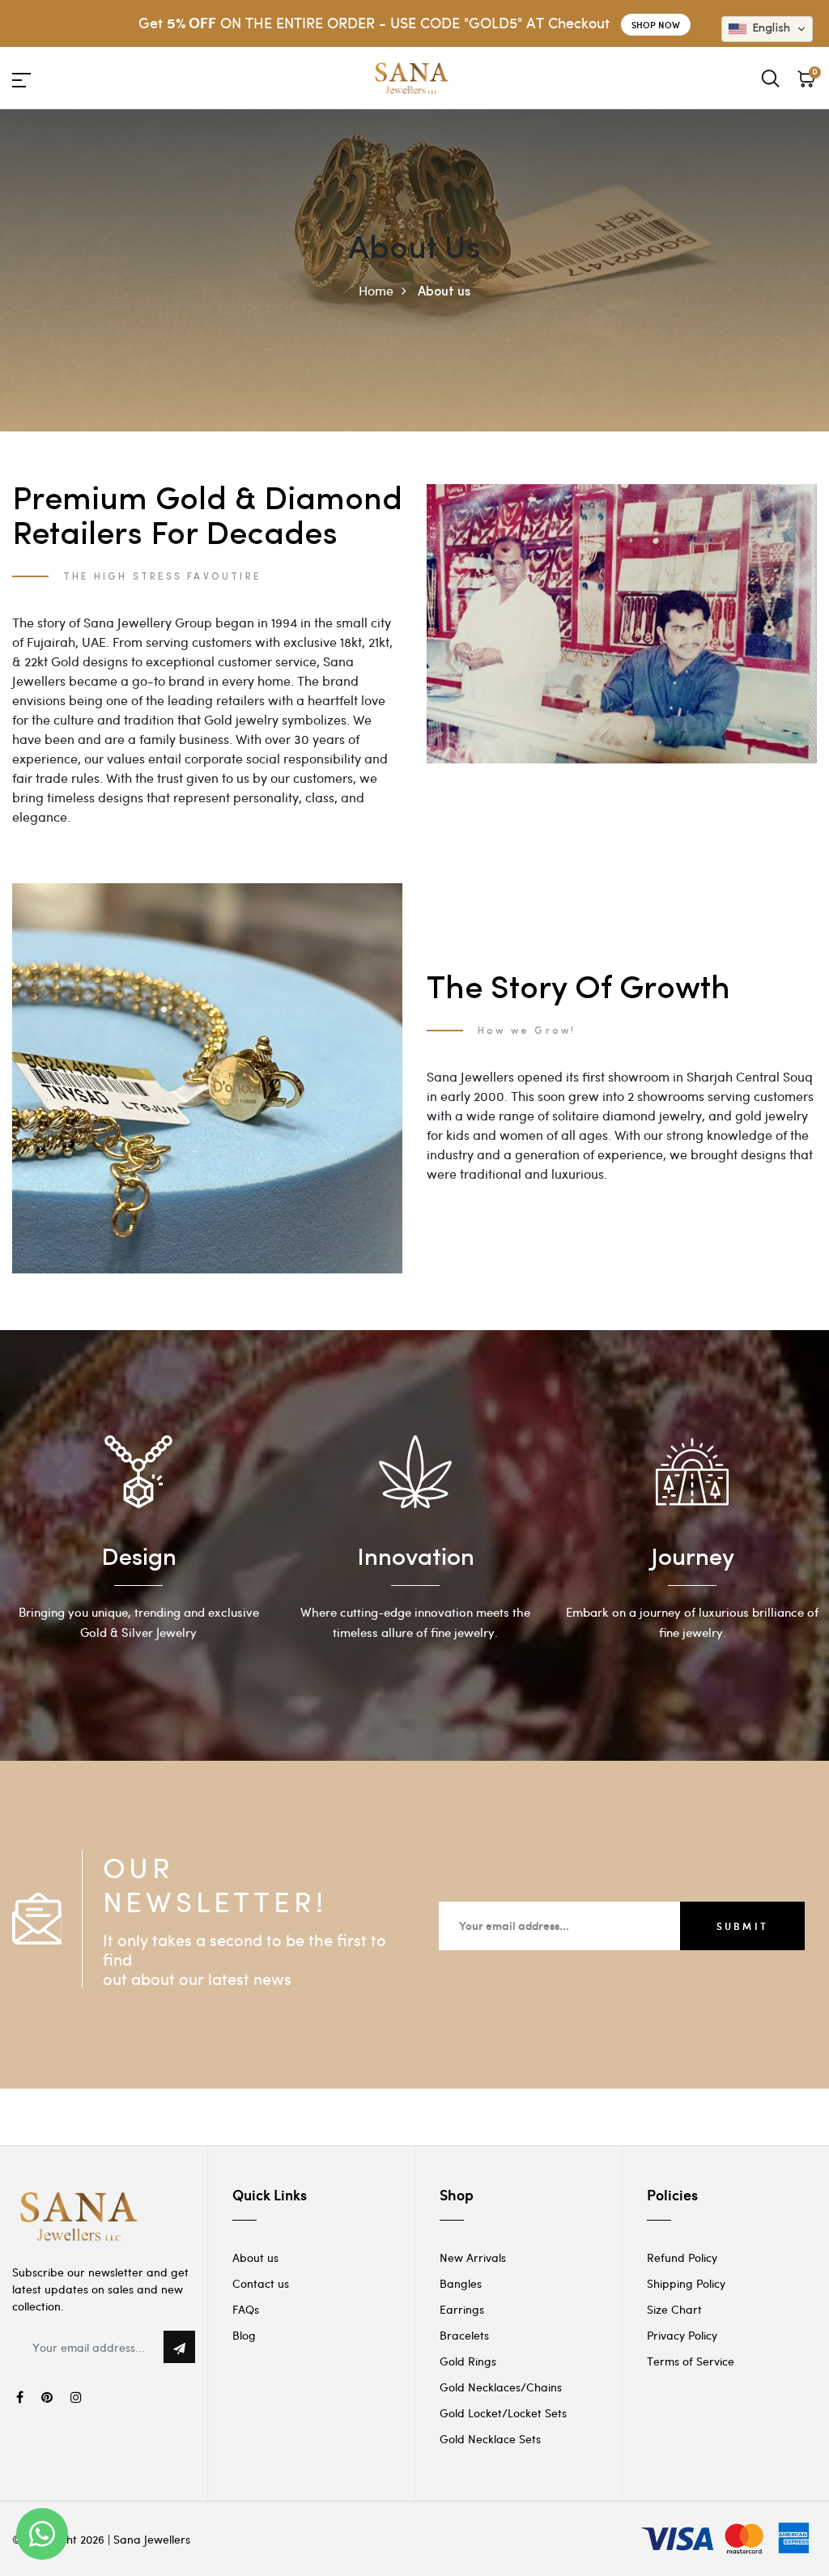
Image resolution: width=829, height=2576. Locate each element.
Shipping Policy (686, 2283)
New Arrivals (473, 2257)
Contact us (261, 2283)
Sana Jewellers (152, 2539)
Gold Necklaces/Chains (501, 2387)
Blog (244, 2335)
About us (255, 2257)
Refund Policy (682, 2257)
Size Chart (674, 2309)
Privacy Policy (682, 2335)
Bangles (461, 2283)
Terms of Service (691, 2361)
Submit (742, 1926)
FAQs (246, 2309)
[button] (767, 29)
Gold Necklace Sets (490, 2439)
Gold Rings (468, 2361)
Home (376, 290)
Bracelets (464, 2335)
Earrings (462, 2309)
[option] (138, 1545)
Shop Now (656, 25)
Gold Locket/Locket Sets (503, 2413)
